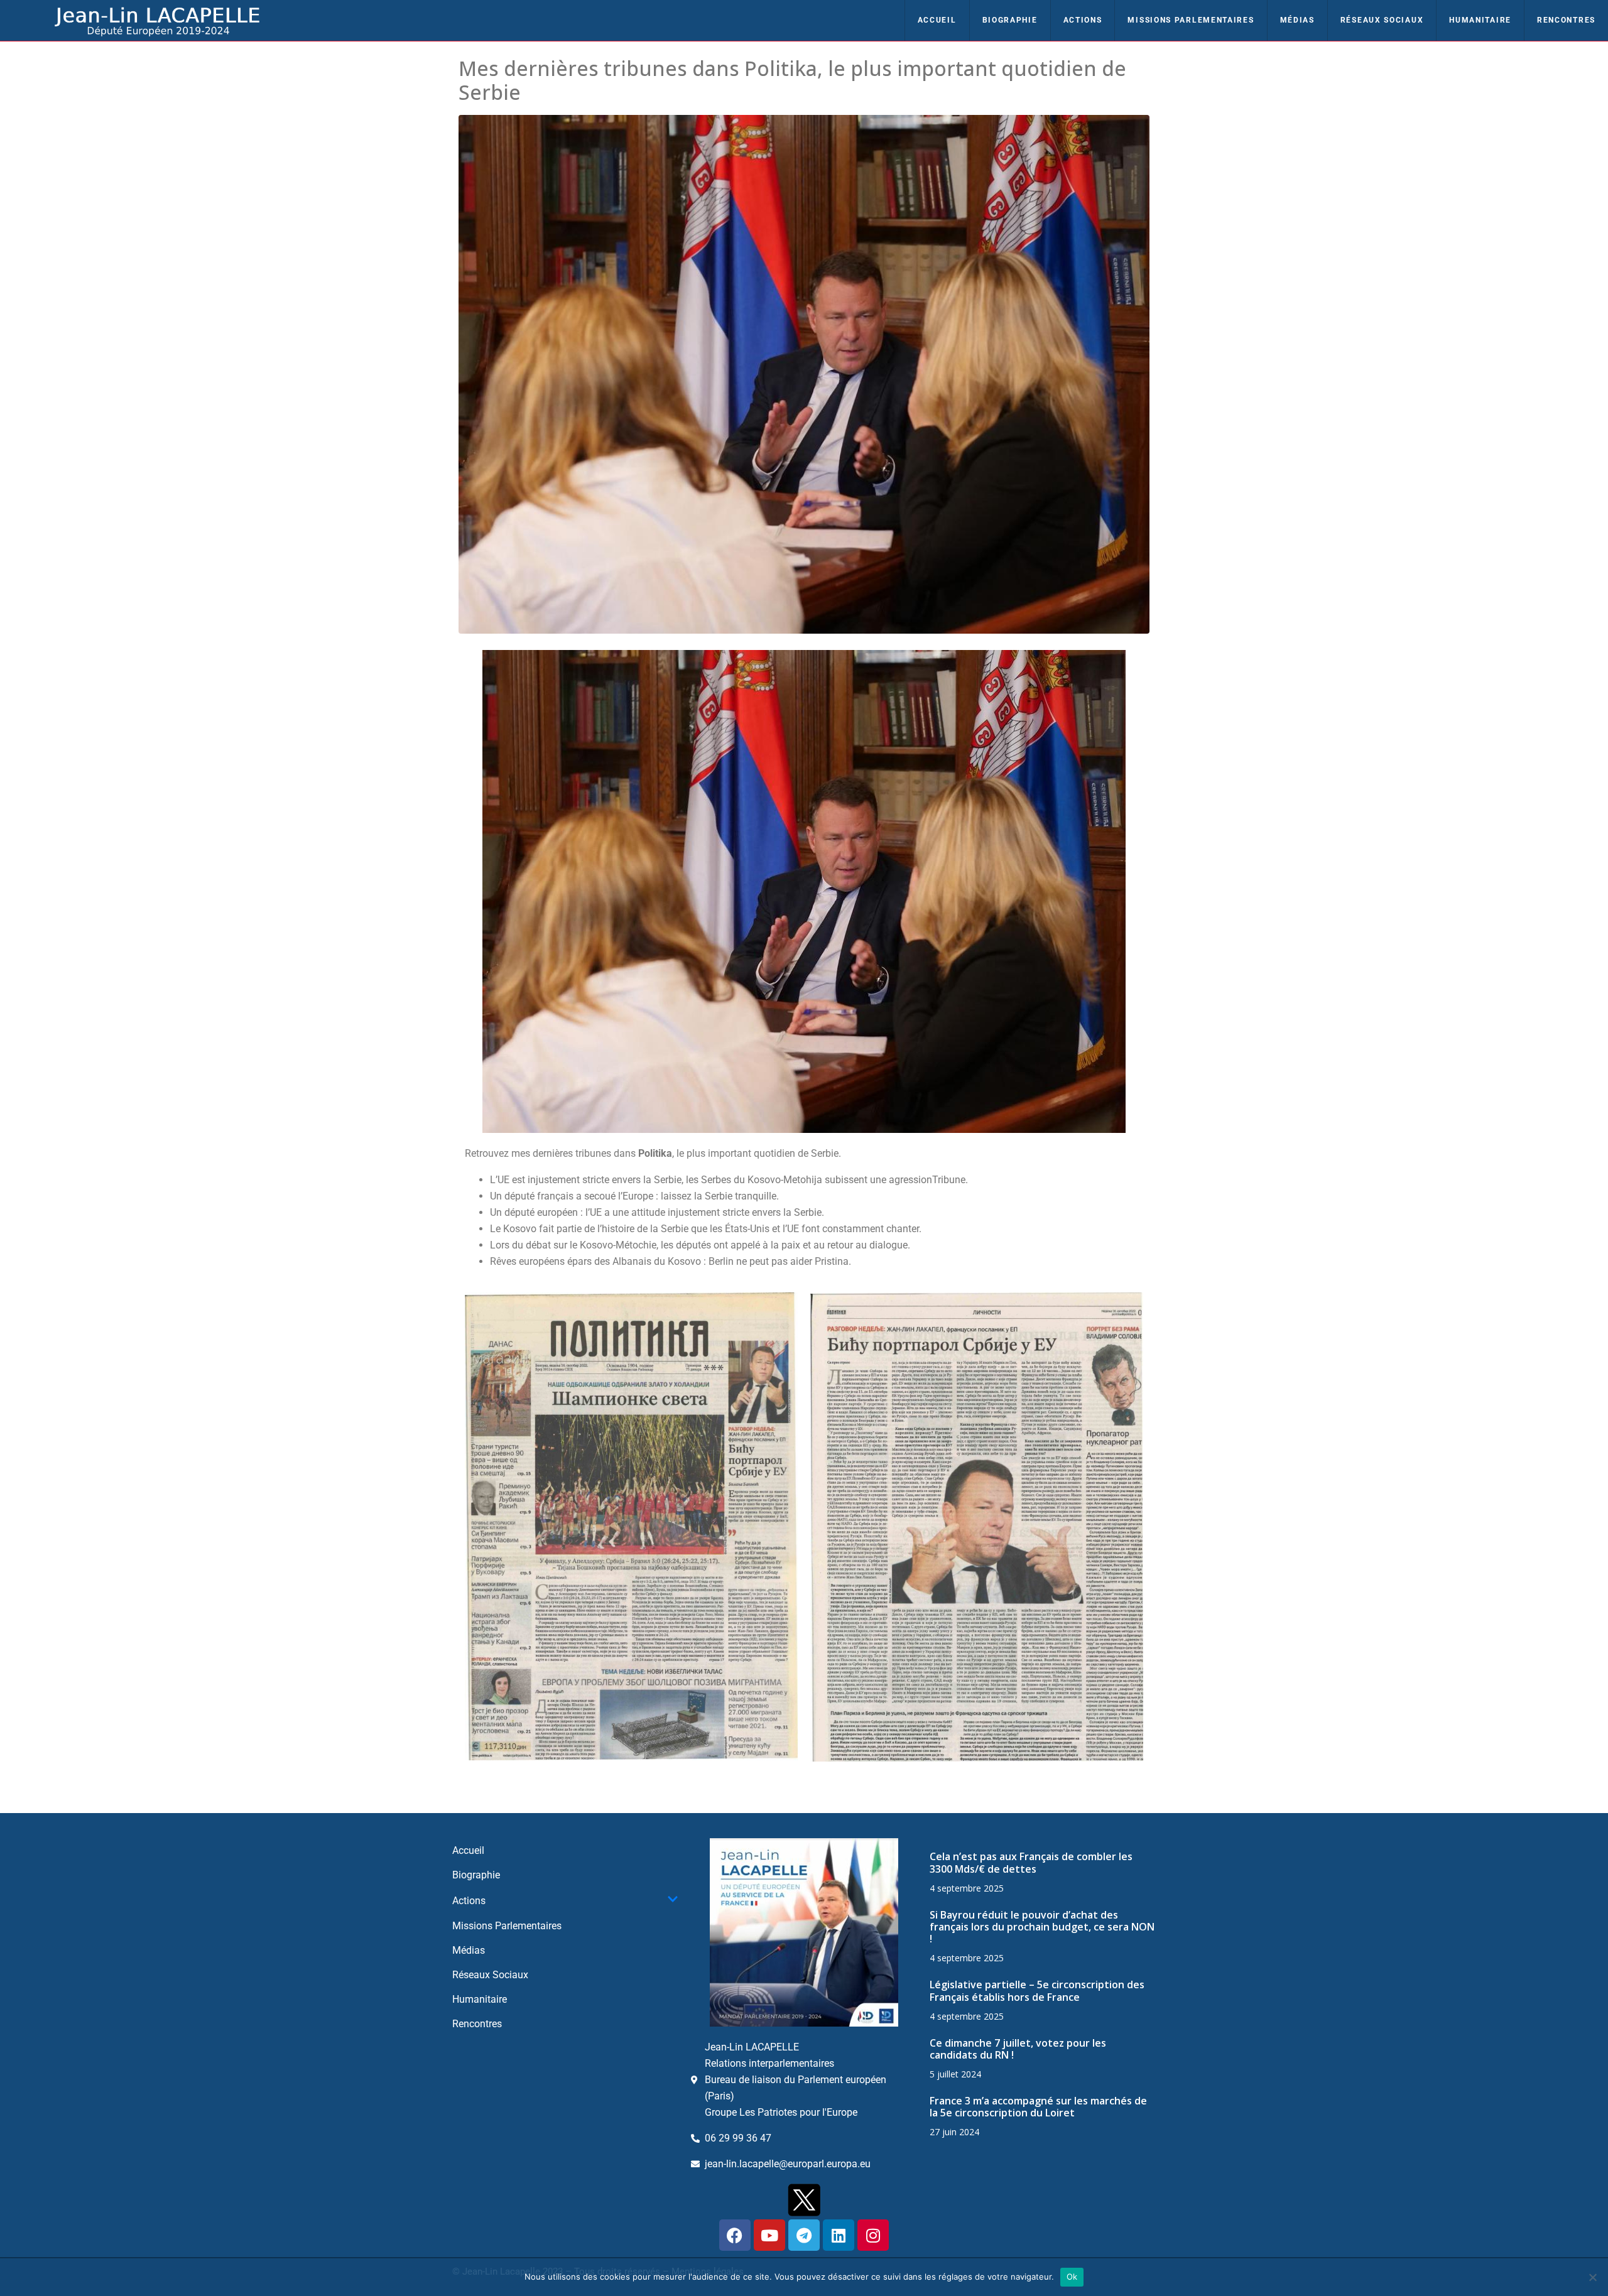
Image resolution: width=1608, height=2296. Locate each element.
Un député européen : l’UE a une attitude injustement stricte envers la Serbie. (657, 1212)
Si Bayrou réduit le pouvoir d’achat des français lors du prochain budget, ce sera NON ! (1042, 1927)
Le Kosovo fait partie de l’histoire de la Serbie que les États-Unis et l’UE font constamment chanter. (706, 1229)
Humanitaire (1480, 20)
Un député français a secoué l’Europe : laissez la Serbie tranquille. (634, 1196)
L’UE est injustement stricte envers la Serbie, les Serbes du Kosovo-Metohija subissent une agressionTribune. (729, 1180)
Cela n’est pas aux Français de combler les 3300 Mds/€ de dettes (1031, 1862)
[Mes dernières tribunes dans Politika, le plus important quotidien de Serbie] (804, 373)
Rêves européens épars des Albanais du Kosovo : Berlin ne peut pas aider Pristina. (671, 1261)
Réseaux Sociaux (1382, 20)
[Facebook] (735, 2235)
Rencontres (1566, 20)
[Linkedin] (839, 2235)
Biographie (1010, 20)
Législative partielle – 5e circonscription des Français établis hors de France (1037, 1990)
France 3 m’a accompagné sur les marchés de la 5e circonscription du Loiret (1038, 2107)
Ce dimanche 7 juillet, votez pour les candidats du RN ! (1018, 2049)
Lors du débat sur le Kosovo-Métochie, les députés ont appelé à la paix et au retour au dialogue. (700, 1245)
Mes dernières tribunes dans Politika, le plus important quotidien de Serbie (792, 80)
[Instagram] (873, 2235)
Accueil (937, 20)
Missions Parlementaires (1191, 20)
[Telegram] (804, 2235)
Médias (1297, 20)
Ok (1072, 2277)
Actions (1083, 20)
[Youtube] (769, 2235)
